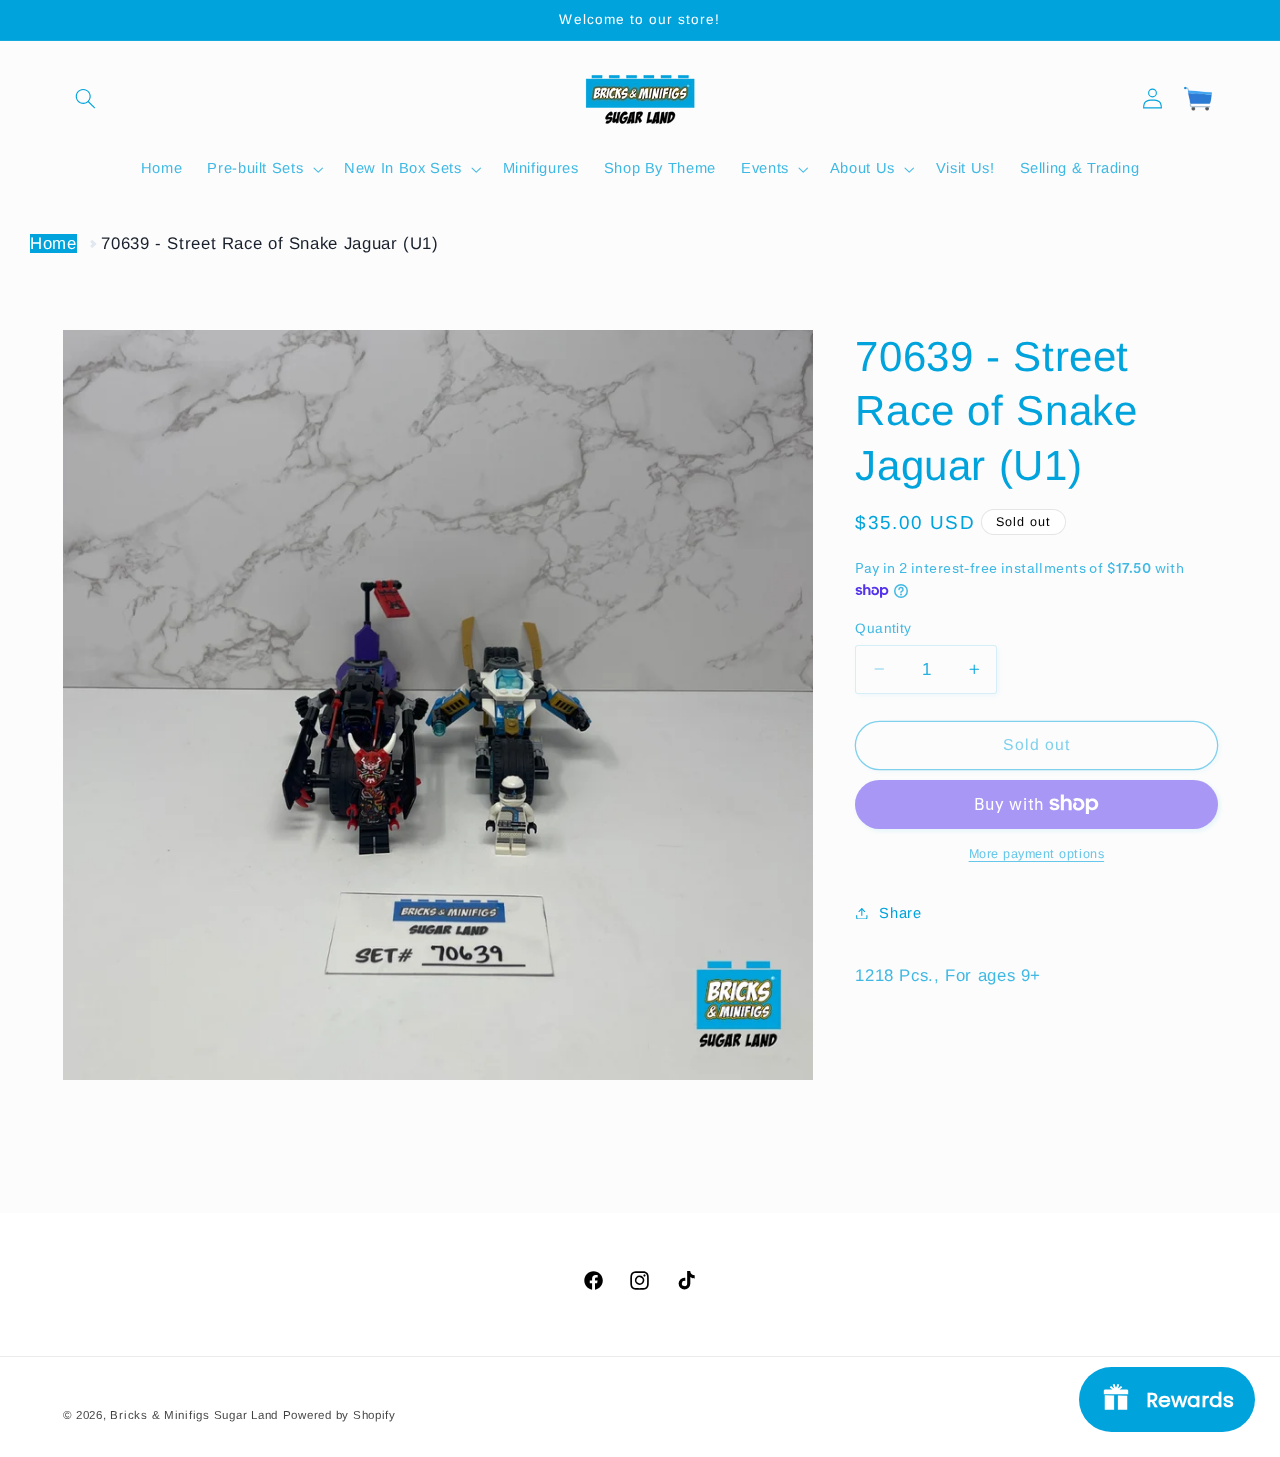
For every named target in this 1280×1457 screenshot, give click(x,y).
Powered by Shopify (339, 1414)
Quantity (883, 627)
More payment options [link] (1037, 854)
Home (53, 243)
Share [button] (900, 913)
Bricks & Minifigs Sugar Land (194, 1414)
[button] (86, 98)
